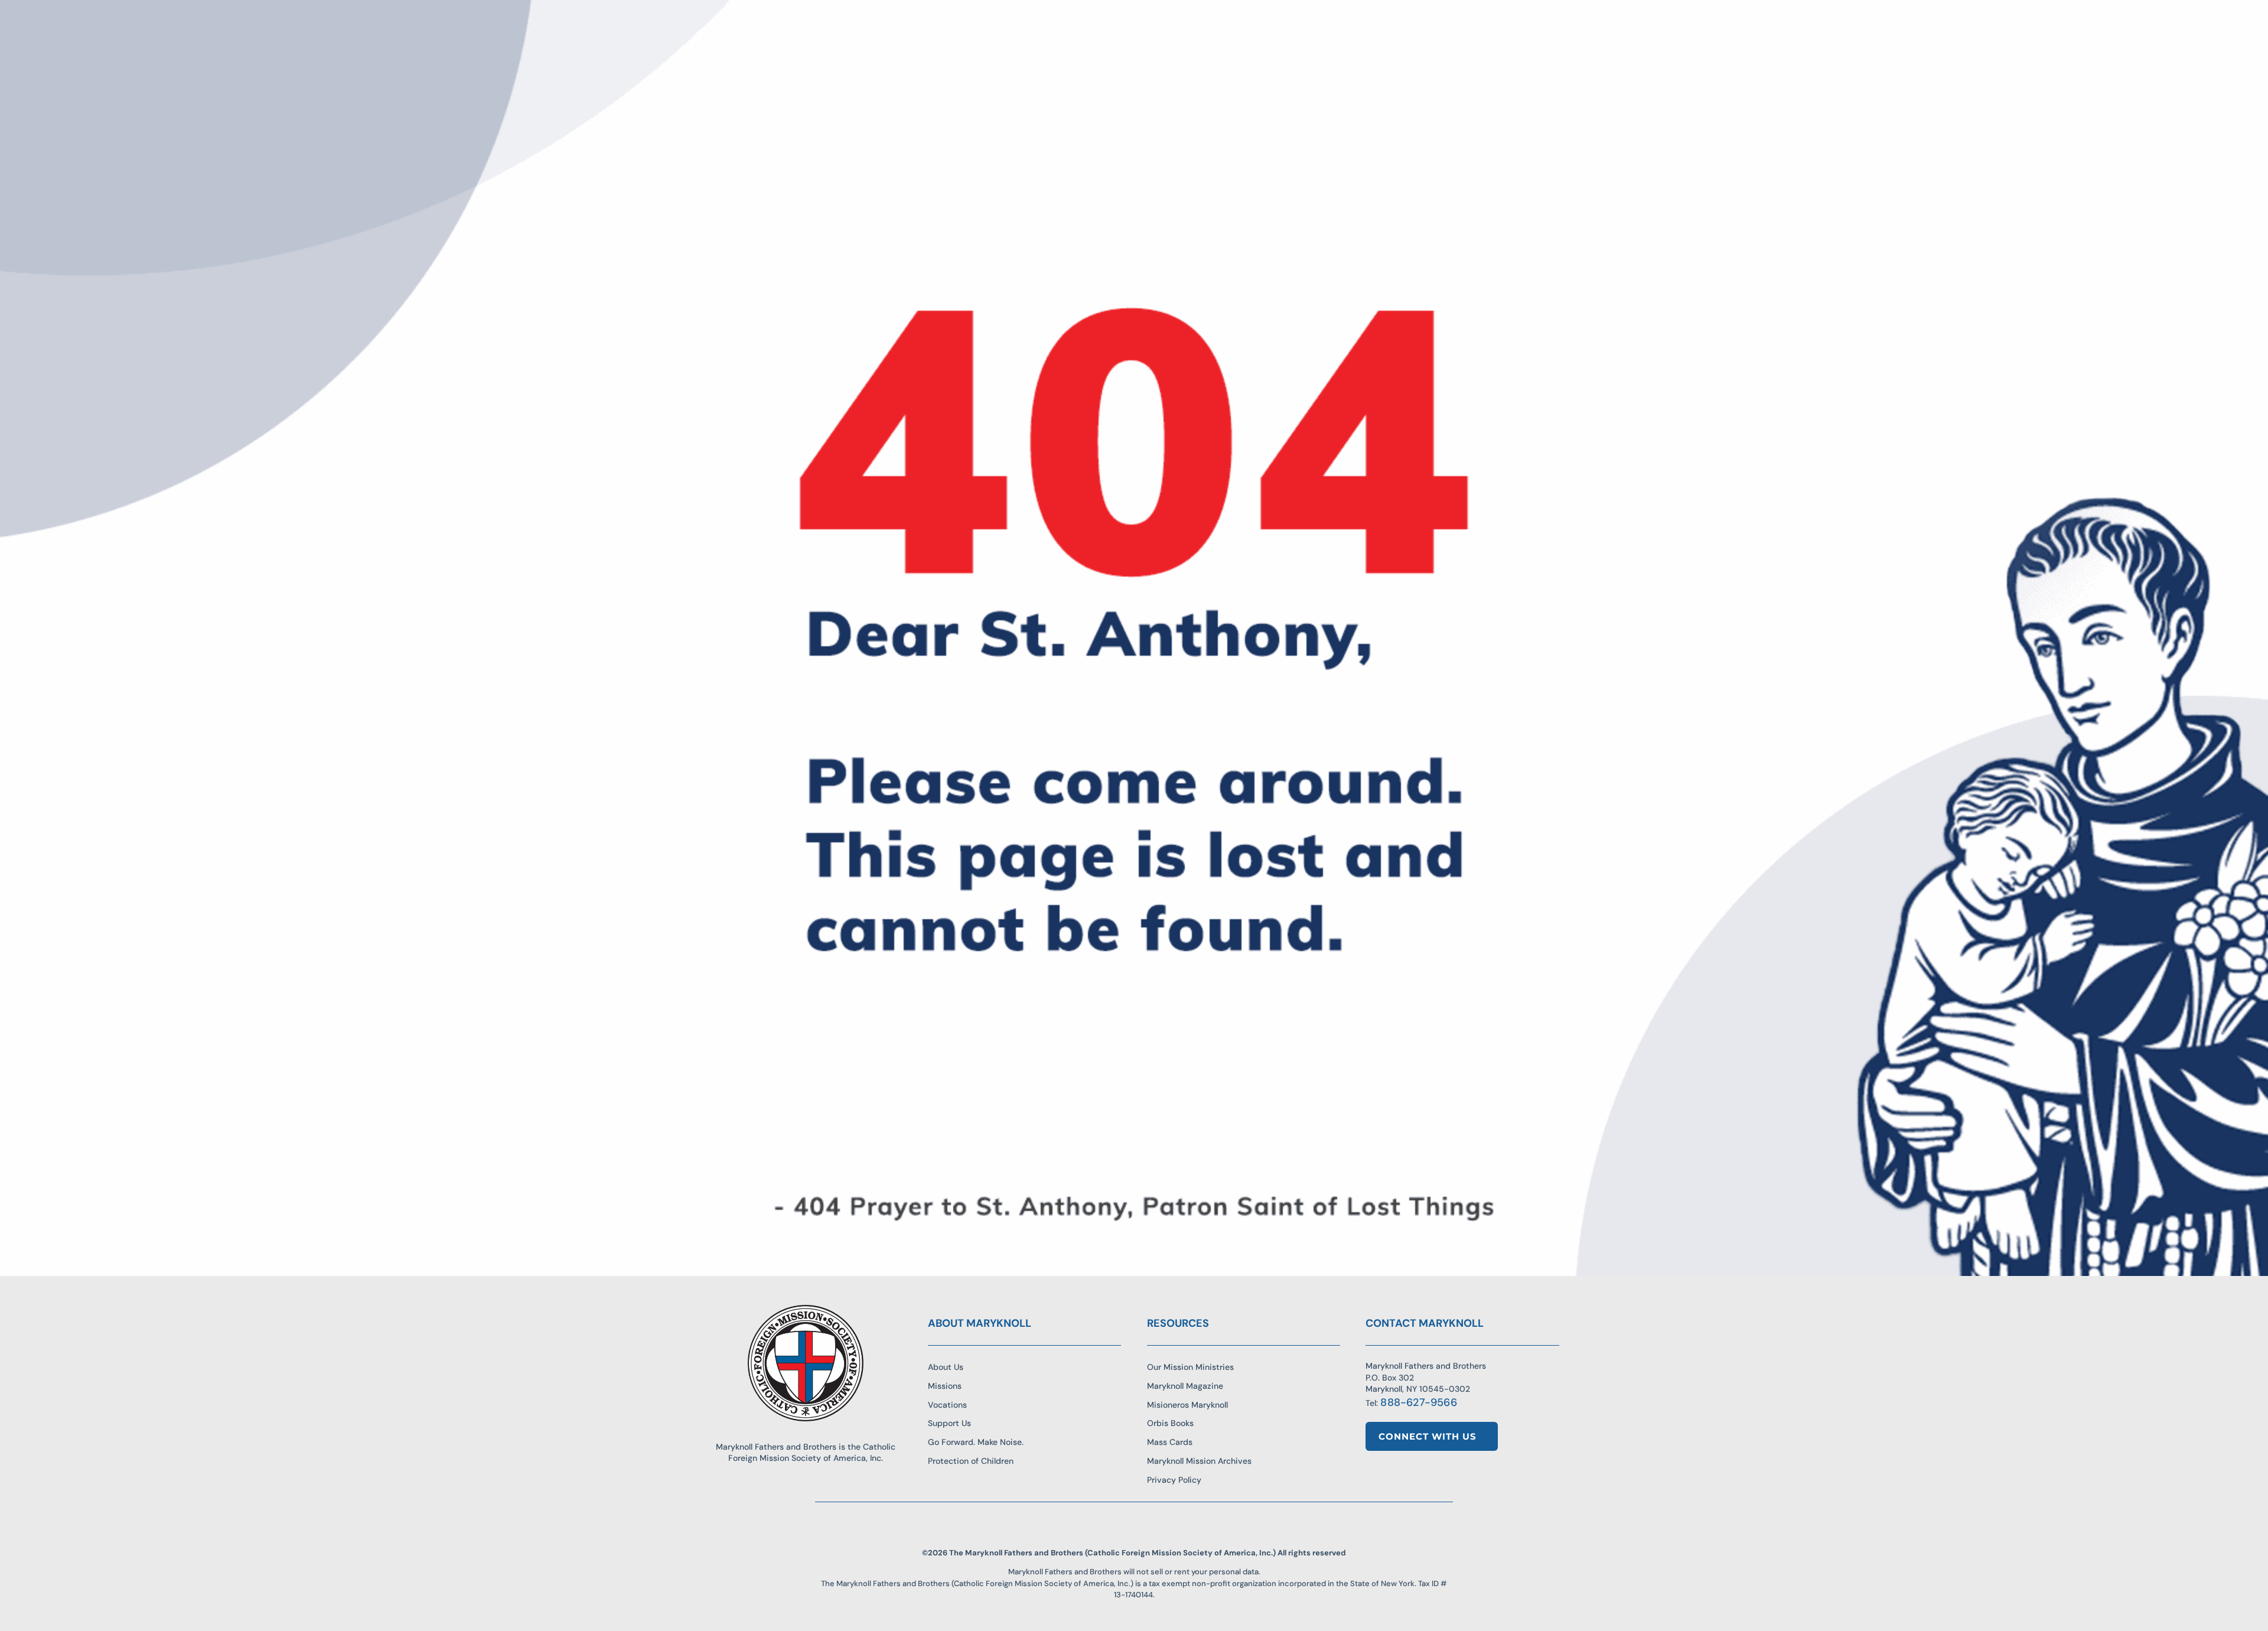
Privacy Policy (1174, 1480)
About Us (946, 1367)
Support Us (949, 1423)
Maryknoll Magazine (1185, 1386)
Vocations (947, 1405)
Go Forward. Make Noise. (976, 1442)
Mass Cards (1170, 1442)
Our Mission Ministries (1190, 1367)
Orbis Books (1170, 1423)
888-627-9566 (1418, 1402)
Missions (945, 1386)
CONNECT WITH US (1428, 1436)
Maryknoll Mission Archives (1199, 1461)
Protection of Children (971, 1461)
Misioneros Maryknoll (1187, 1405)
